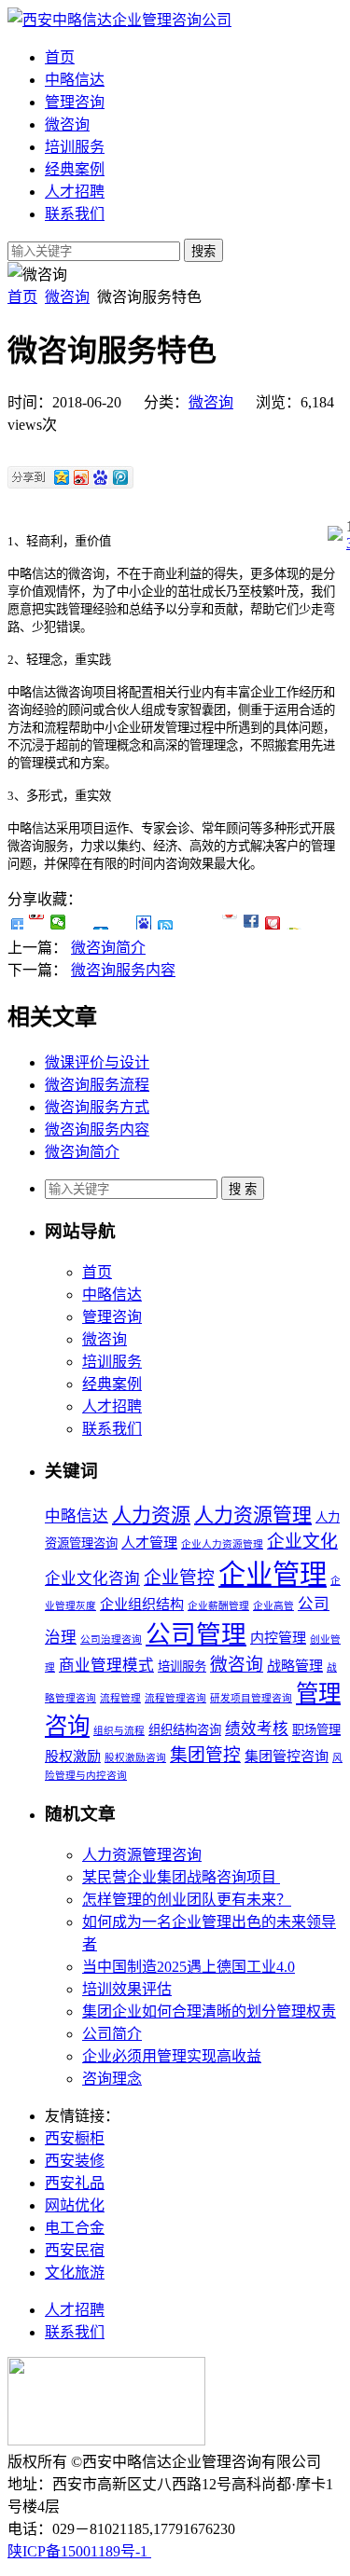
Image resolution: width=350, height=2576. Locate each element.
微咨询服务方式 (97, 1107)
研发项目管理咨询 (251, 1698)
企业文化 (302, 1542)
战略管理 (295, 1666)
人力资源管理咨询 (142, 1855)
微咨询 (67, 124)
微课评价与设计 (97, 1062)
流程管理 (120, 1698)
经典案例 (75, 169)
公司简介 (112, 2034)
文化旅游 (75, 2273)
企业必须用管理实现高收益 (172, 2056)
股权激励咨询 (135, 1758)
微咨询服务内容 (123, 970)
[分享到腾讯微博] (123, 922)
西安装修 (75, 2161)
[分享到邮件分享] (273, 922)
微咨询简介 (108, 948)
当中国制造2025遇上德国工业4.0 (189, 1967)
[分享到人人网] (101, 922)
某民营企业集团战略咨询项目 (181, 1877)
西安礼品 (75, 2183)
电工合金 (75, 2228)
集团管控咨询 (287, 1756)
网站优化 (75, 2205)
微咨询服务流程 (97, 1085)
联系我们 (75, 214)
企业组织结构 (142, 1605)
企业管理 (273, 1575)
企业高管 (273, 1606)
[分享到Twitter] (230, 922)
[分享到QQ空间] (80, 922)
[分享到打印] (294, 922)
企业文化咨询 (92, 1579)
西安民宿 (75, 2250)
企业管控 (179, 1578)
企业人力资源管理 (222, 1544)
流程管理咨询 (175, 1698)
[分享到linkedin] (252, 922)
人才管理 (149, 1543)
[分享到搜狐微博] (187, 922)
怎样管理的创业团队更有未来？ (187, 1900)
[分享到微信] (58, 922)
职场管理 (316, 1730)
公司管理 (196, 1634)
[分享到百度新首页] (144, 922)
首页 (60, 57)
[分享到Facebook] (209, 922)
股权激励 (73, 1756)
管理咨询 (75, 102)
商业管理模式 (106, 1666)
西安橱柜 (75, 2138)
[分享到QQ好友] (166, 922)
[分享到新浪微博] (37, 922)
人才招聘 (75, 192)
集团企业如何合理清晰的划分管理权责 (209, 2011)
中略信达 (75, 80)
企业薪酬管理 (218, 1606)
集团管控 (205, 1755)
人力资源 (151, 1515)
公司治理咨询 (111, 1639)
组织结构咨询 (185, 1730)
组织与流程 (119, 1731)
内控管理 (278, 1638)
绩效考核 (257, 1729)
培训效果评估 (127, 1989)
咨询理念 (112, 2079)
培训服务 (75, 147)
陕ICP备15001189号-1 (79, 2551)
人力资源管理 (253, 1515)
